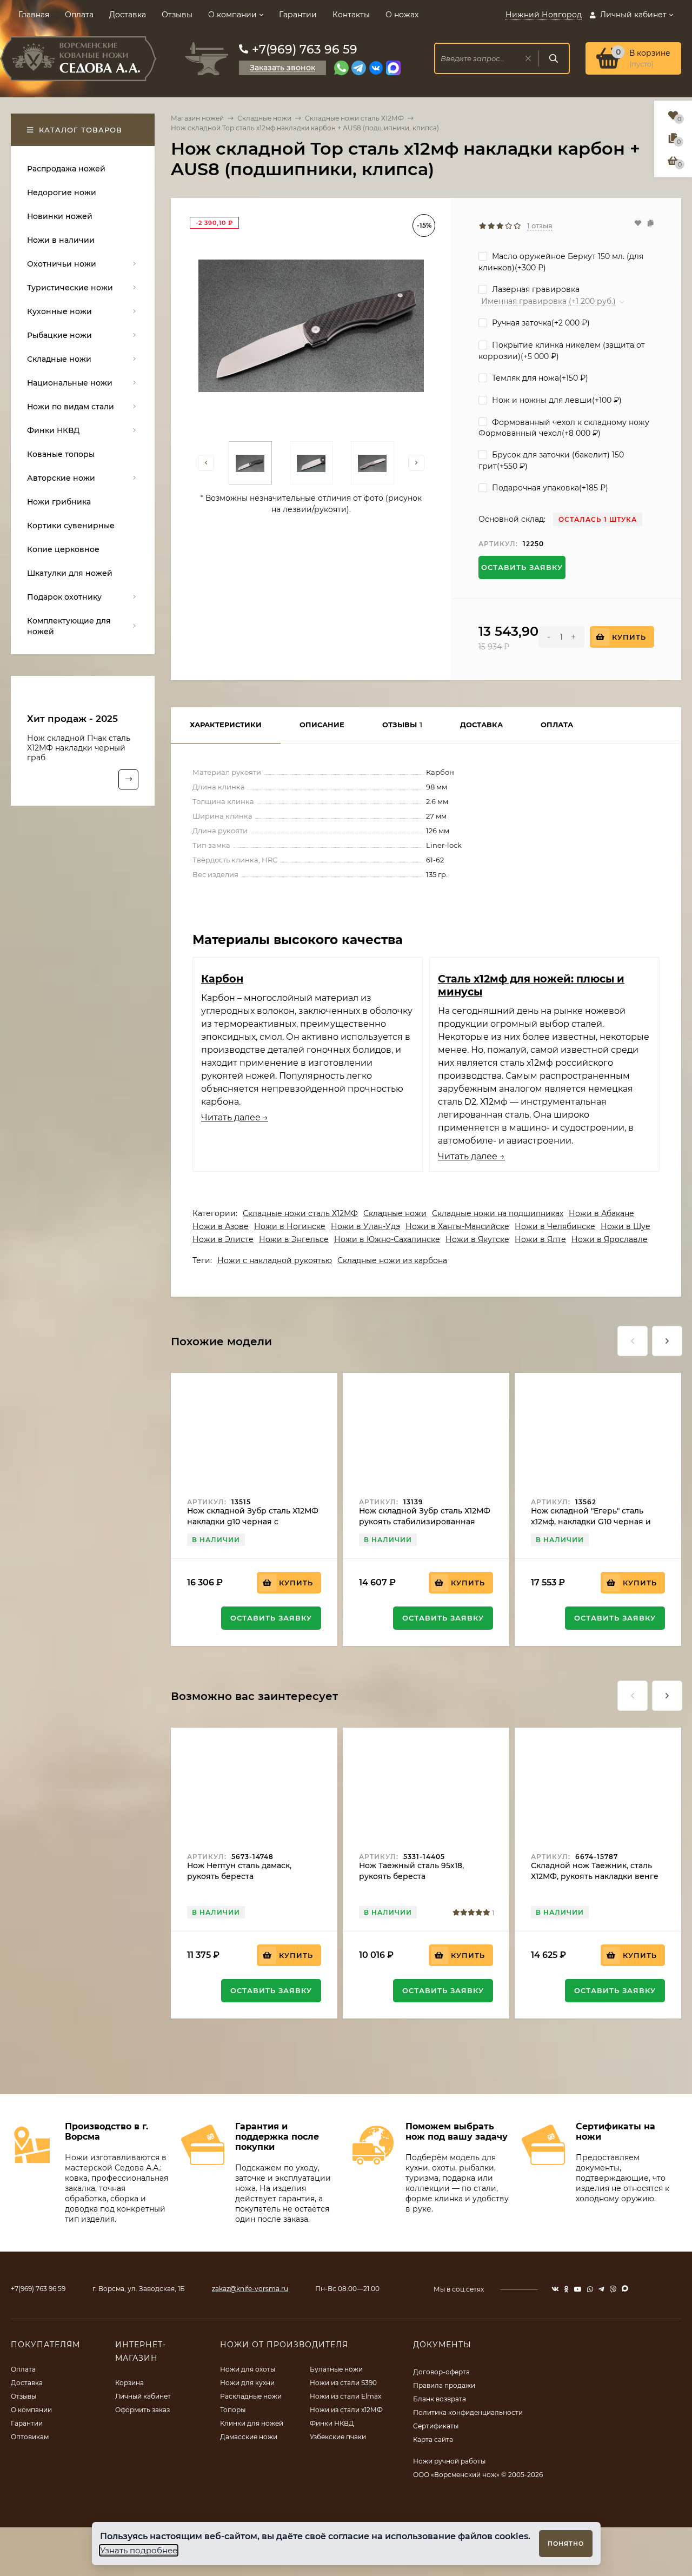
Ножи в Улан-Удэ (365, 1226)
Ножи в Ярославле (610, 1239)
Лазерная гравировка (535, 289)
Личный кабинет (143, 2396)
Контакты (351, 15)
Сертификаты (436, 2426)
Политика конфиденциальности (468, 2412)
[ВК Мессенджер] (376, 68)
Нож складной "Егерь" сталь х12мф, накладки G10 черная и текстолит (591, 1522)
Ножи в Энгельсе (294, 1239)
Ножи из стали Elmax (345, 2396)
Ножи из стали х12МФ (346, 2410)
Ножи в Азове (221, 1226)
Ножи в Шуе (626, 1226)
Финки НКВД (332, 2423)
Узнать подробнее (139, 2550)
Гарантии (298, 15)
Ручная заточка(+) (540, 323)
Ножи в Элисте (223, 1239)
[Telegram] (359, 68)
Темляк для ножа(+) (539, 378)
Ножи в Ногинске (290, 1226)
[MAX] (393, 68)
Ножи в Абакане (601, 1213)
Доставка (128, 15)
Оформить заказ (142, 2410)
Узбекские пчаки (338, 2437)
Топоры (233, 2410)
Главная (34, 15)
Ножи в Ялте (540, 1239)
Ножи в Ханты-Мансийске (457, 1226)
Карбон (222, 979)
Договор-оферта (441, 2372)
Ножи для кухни (247, 2383)
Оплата (79, 15)
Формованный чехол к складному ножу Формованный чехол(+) (564, 428)
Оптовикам (30, 2437)
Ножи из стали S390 (343, 2383)
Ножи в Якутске (477, 1239)
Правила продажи (444, 2385)
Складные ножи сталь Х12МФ (354, 118)
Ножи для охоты (248, 2369)
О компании (232, 15)
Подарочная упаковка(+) (549, 488)
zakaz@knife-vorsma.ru (250, 2289)
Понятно (566, 2544)
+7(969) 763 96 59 (305, 49)
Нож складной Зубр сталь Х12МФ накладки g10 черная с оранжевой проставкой (253, 1522)
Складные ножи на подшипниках (498, 1213)
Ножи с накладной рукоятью (275, 1260)
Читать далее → (235, 1117)
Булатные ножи (336, 2369)
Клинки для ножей (252, 2423)
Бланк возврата (440, 2399)
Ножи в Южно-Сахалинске (387, 1239)
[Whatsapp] (341, 68)
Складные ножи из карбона (392, 1260)
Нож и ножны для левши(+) (556, 400)
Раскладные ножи (251, 2396)
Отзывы (177, 15)
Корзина (129, 2383)
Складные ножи (264, 118)
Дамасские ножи (249, 2437)
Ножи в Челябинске (555, 1226)
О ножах (402, 15)
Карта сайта (433, 2439)
